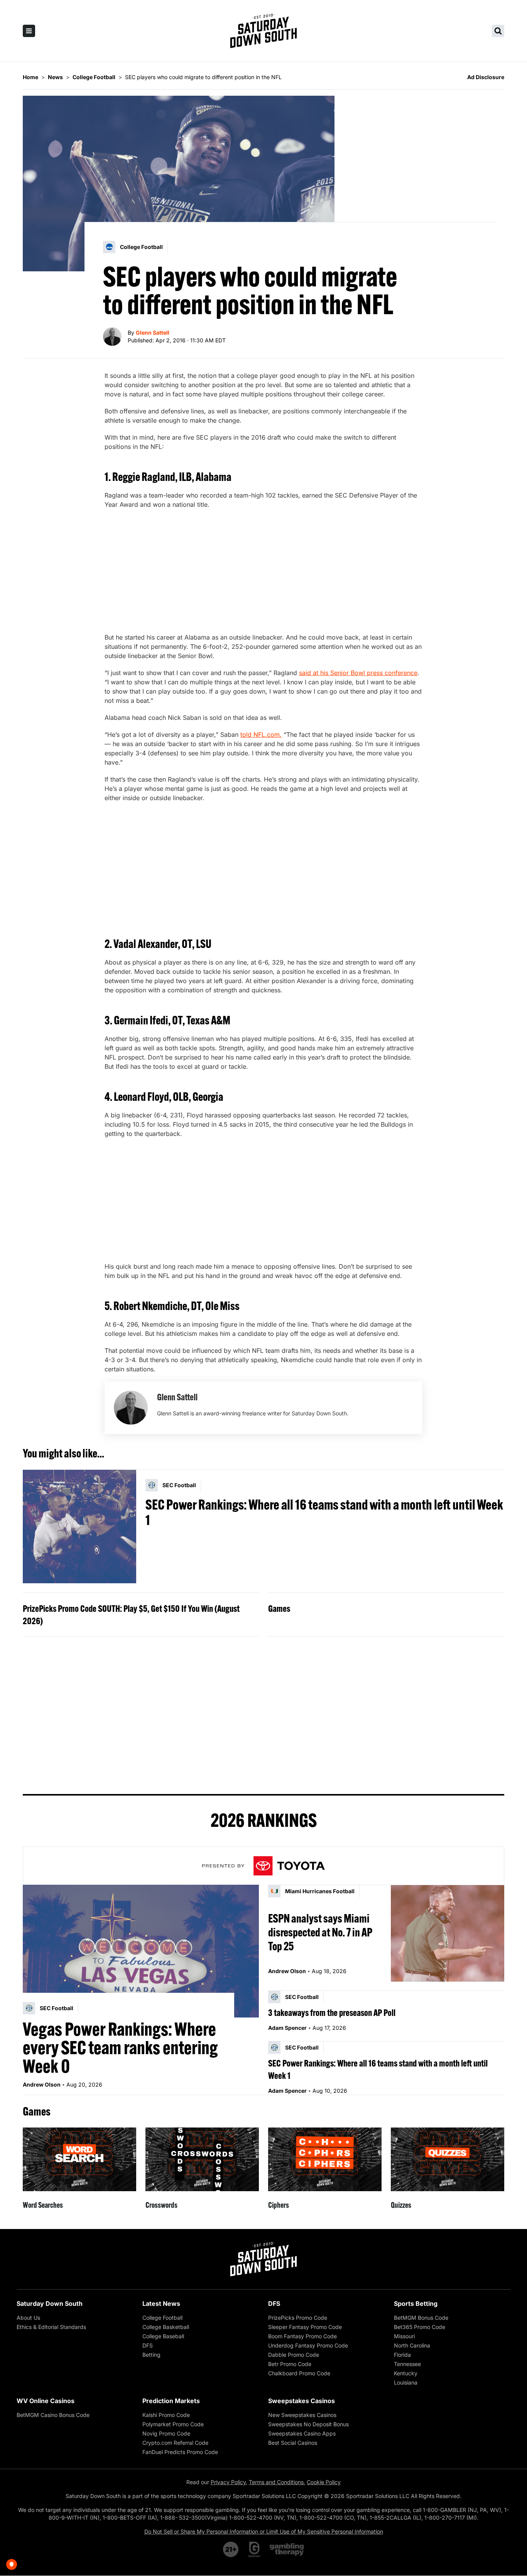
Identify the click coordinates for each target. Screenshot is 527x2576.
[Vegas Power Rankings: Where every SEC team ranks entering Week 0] (141, 1951)
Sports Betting (416, 2304)
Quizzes (401, 2205)
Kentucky (406, 2373)
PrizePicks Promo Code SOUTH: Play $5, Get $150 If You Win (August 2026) (131, 1615)
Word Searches (43, 2205)
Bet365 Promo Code (420, 2327)
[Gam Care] (254, 2549)
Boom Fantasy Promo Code (302, 2336)
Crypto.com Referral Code (175, 2443)
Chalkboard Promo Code (299, 2373)
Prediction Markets (171, 2401)
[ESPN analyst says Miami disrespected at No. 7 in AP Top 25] (448, 1933)
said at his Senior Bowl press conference (358, 673)
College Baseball (163, 2336)
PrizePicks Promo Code (298, 2318)
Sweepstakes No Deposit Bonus (308, 2424)
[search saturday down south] (498, 31)
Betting (151, 2355)
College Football (162, 2318)
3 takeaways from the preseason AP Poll (332, 2012)
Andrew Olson (42, 2084)
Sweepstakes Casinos (302, 2401)
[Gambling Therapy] (287, 2549)
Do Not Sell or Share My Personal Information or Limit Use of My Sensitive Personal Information (264, 2531)
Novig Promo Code (166, 2433)
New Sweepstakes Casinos (302, 2415)
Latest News (161, 2304)
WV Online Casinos (46, 2401)
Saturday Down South (50, 2304)
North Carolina (412, 2345)
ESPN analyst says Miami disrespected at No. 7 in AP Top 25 (320, 1932)
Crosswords (161, 2205)
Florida (402, 2355)
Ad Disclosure (486, 77)
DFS (148, 2345)
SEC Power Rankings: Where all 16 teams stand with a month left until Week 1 (324, 1512)
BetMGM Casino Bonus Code (53, 2415)
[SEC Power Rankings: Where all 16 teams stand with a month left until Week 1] (79, 1527)
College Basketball (166, 2327)
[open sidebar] (29, 31)
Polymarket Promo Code (173, 2424)
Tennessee (407, 2364)
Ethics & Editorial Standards (51, 2327)
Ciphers (279, 2205)
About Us (28, 2318)
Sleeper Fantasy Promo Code (305, 2327)
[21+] (231, 2549)
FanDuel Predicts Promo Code (180, 2452)
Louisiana (406, 2382)
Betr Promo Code (290, 2364)
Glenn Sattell (153, 333)
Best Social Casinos (293, 2443)
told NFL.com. (261, 735)
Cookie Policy (324, 2482)
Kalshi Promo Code (166, 2415)
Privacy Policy (228, 2482)
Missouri (404, 2336)
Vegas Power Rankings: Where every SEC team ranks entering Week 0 (120, 2048)
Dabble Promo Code (294, 2355)
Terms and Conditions (276, 2482)
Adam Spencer (287, 2028)
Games (279, 1608)
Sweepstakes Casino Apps (302, 2433)
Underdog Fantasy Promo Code (308, 2345)
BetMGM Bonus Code (421, 2318)
